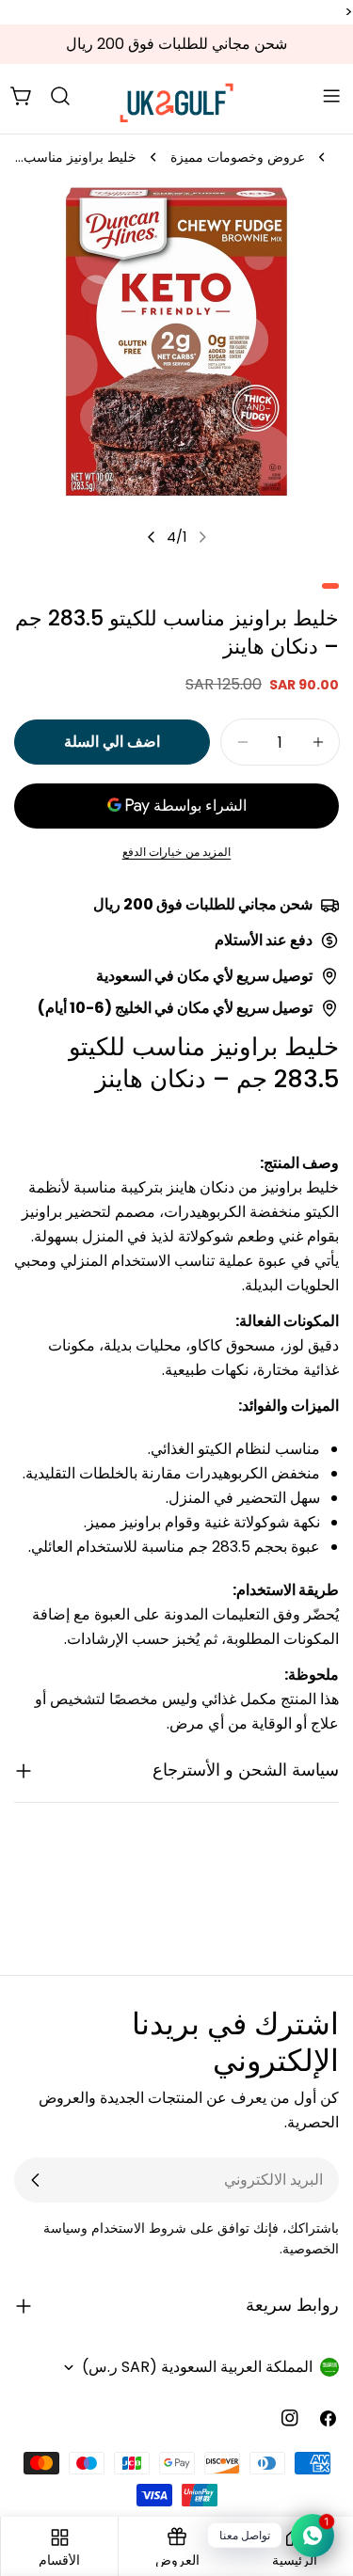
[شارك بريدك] (36, 2180)
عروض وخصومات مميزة (238, 157)
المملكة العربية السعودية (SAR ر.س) (197, 2367)
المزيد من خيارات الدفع (177, 852)
